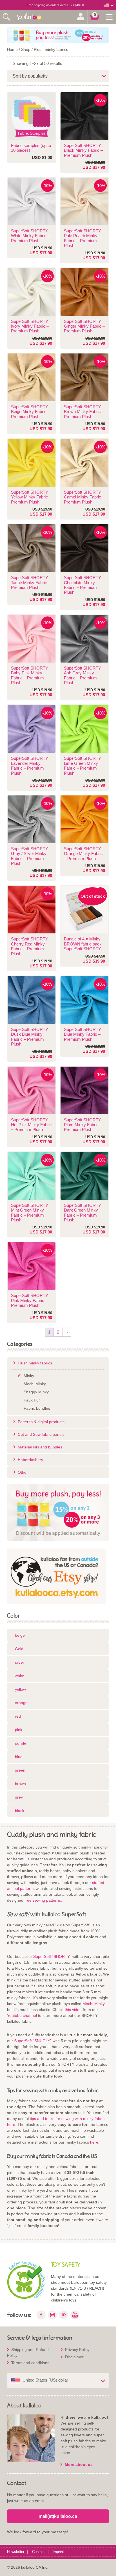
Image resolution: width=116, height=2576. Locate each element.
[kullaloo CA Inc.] (31, 17)
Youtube (75, 2315)
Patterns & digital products (41, 1422)
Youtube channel (22, 2015)
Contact (38, 2552)
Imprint (58, 2552)
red (18, 1716)
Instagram (52, 2315)
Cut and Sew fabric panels (41, 1434)
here (94, 2142)
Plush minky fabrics (51, 49)
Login (81, 17)
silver (20, 1662)
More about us (79, 2464)
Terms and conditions (30, 2363)
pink (19, 1730)
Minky (29, 1376)
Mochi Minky (35, 1384)
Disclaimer (74, 2357)
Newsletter (16, 2552)
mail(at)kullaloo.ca (58, 2516)
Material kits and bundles (40, 1447)
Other (23, 1472)
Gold (19, 1649)
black (20, 1811)
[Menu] (109, 17)
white (20, 1676)
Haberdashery (30, 1460)
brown (20, 1784)
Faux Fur (32, 1400)
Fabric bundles (37, 1408)
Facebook (41, 2315)
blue (19, 1757)
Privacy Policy (77, 2350)
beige (20, 1635)
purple (21, 1743)
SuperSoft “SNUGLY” (33, 2041)
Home (12, 49)
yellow (20, 1689)
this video (73, 2010)
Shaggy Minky (36, 1392)
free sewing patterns (43, 1900)
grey (19, 1797)
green (20, 1770)
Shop (26, 49)
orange (21, 1703)
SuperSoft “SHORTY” (52, 1956)
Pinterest (64, 2315)
